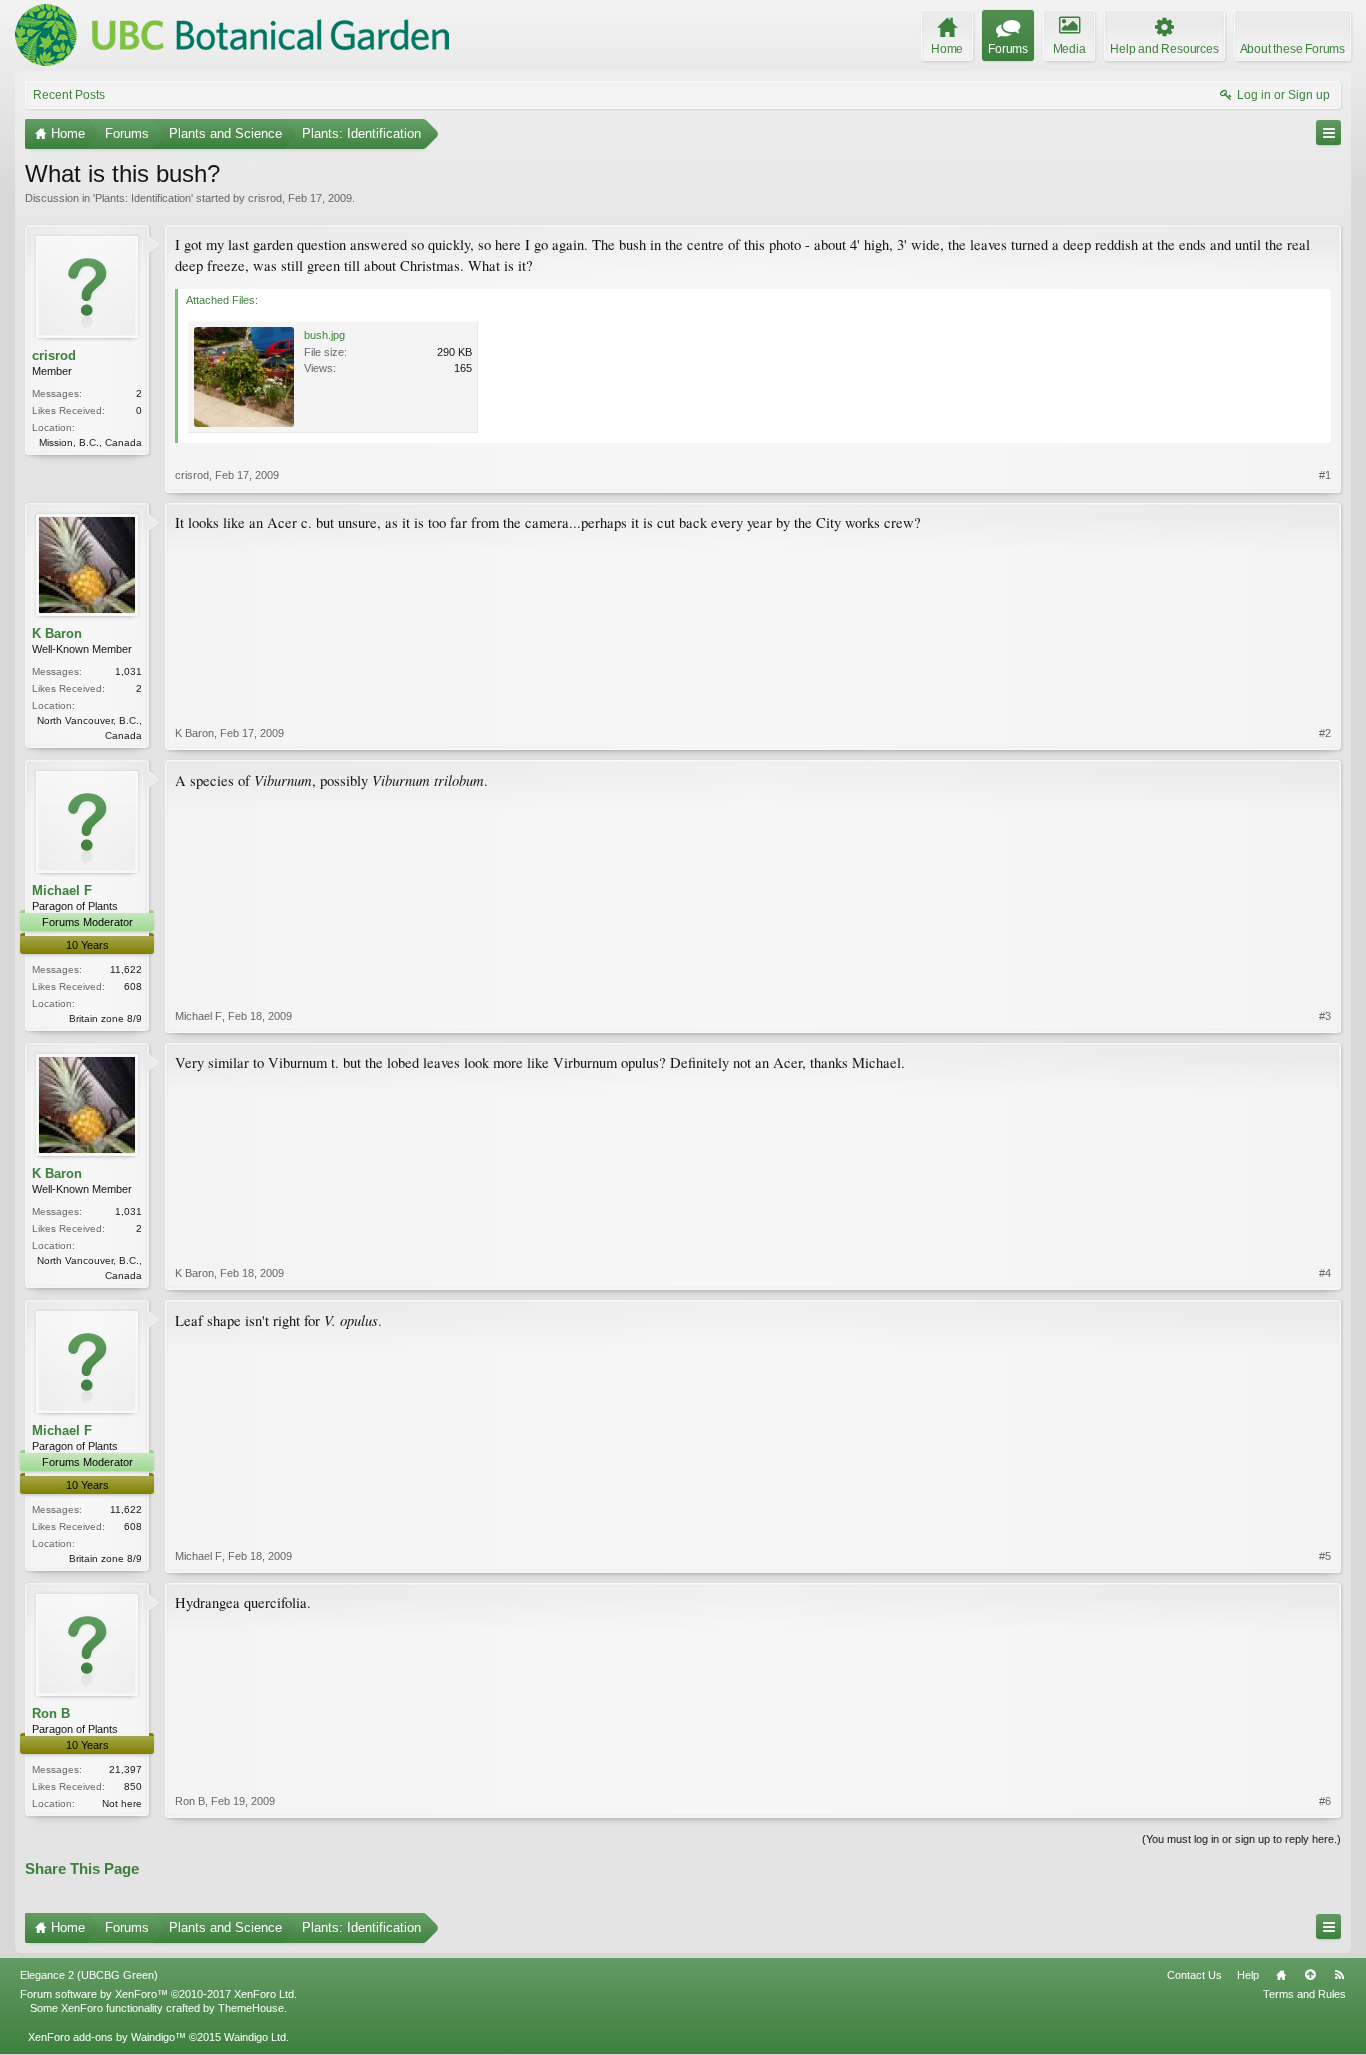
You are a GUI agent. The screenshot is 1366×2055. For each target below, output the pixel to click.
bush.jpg (324, 335)
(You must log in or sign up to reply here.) (1241, 1839)
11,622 (126, 969)
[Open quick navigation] (1328, 132)
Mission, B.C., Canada (90, 442)
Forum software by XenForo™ (158, 1994)
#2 (1325, 733)
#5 (1325, 1556)
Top (1310, 1975)
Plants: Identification (143, 198)
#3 (1325, 1016)
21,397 (125, 1769)
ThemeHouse (251, 2008)
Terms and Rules (1304, 1994)
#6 (1325, 1801)
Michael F (62, 890)
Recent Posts (69, 95)
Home (1281, 1975)
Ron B (51, 1713)
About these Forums (1292, 49)
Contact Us (1194, 1975)
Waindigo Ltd (255, 2037)
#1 (1325, 475)
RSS (1339, 1975)
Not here (122, 1803)
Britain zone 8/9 (105, 1018)
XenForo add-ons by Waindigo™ (107, 2037)
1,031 (128, 671)
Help (1248, 1975)
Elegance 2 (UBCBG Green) (89, 1975)
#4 (1325, 1273)
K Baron (57, 633)
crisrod (265, 198)
